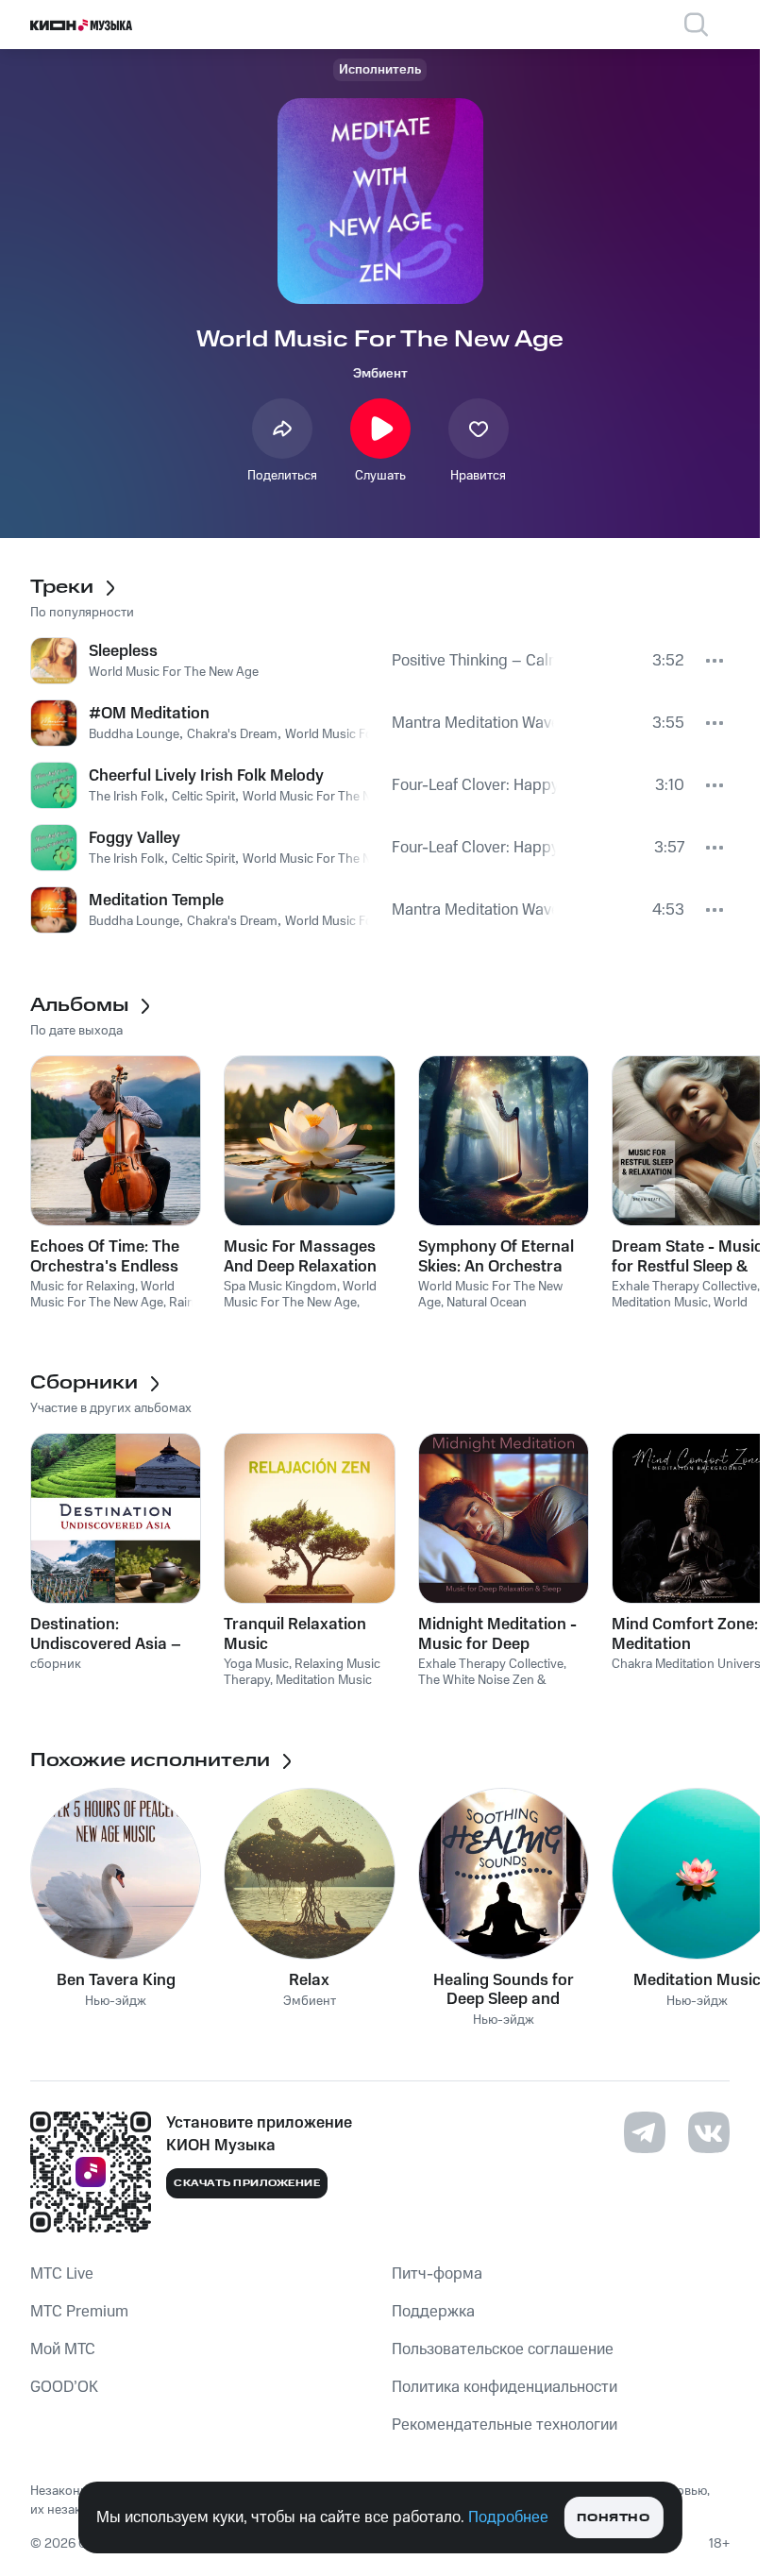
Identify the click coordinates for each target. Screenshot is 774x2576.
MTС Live (62, 2274)
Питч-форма (437, 2274)
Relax (309, 1980)
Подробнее (508, 2517)
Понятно (613, 2518)
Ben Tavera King (116, 1980)
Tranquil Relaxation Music (295, 1634)
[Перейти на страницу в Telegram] (645, 2132)
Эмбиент (380, 374)
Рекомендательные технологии (505, 2425)
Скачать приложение (247, 2183)
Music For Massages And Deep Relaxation (300, 1256)
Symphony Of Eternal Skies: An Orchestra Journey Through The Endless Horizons (496, 1256)
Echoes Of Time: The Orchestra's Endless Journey (105, 1256)
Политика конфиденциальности (505, 2387)
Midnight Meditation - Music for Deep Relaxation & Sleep (497, 1634)
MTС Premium (79, 2312)
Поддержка (433, 2312)
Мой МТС (63, 2349)
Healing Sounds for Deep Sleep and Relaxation (504, 1990)
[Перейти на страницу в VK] (709, 2132)
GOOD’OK (64, 2387)
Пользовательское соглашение (503, 2349)
